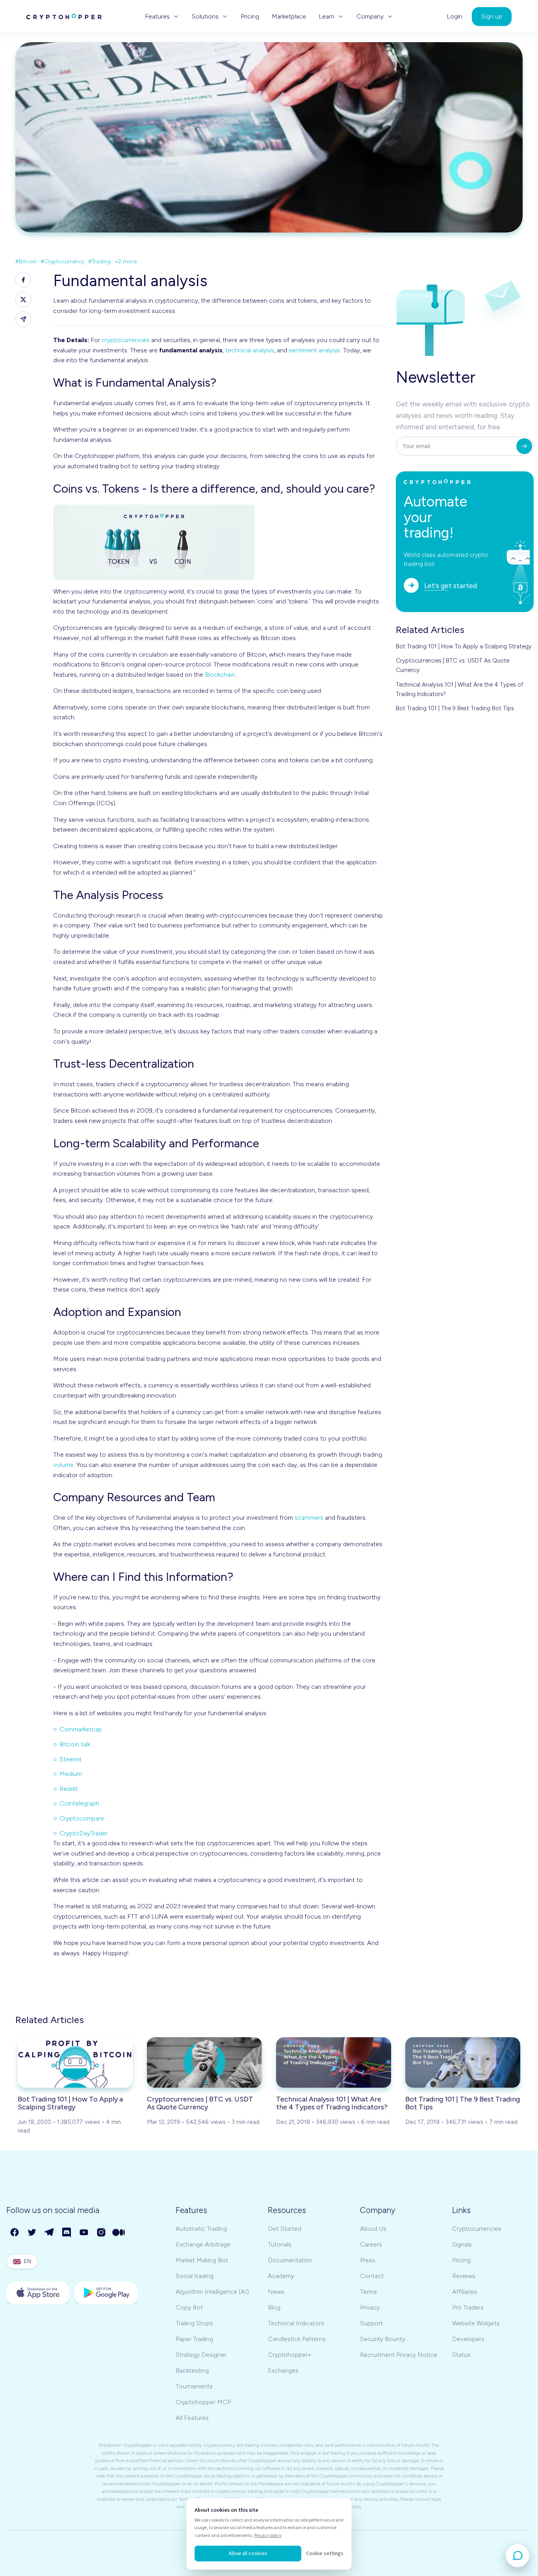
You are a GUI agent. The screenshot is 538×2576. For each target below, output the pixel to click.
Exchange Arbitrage (203, 2244)
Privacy (370, 2307)
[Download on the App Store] (38, 2293)
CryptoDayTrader (83, 1833)
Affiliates (465, 2292)
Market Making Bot (202, 2260)
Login (455, 17)
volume (63, 1465)
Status (461, 2355)
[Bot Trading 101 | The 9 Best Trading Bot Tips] (463, 2062)
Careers (371, 2244)
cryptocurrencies (126, 340)
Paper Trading (194, 2339)
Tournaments (194, 2386)
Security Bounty (383, 2339)
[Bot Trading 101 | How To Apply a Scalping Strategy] (75, 2062)
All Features (192, 2418)
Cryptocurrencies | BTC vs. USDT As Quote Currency (453, 665)
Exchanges (283, 2370)
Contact (372, 2276)
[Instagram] (102, 2233)
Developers (468, 2339)
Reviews (464, 2276)
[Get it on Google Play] (106, 2293)
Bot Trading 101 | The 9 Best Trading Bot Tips (455, 708)
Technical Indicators (296, 2323)
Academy (281, 2276)
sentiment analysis (314, 350)
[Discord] (67, 2233)
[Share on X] (23, 300)
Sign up (492, 16)
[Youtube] (84, 2233)
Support (371, 2323)
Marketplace (289, 17)
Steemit (70, 1759)
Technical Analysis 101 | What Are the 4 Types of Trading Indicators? (460, 689)
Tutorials (280, 2244)
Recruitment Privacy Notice (399, 2355)
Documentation (290, 2260)
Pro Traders (468, 2307)
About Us (373, 2229)
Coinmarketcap (81, 1729)
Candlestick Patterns (297, 2339)
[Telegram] (50, 2233)
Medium (71, 1774)
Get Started (285, 2229)
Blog (274, 2307)
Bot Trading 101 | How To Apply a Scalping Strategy (464, 646)
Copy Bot (189, 2307)
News (276, 2292)
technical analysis (250, 350)
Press (368, 2260)
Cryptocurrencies (477, 2229)
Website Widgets (476, 2323)
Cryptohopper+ (289, 2355)
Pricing (250, 17)
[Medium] (119, 2233)
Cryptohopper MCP (203, 2402)
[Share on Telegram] (23, 319)
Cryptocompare (82, 1818)
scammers (309, 1518)
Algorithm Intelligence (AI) (212, 2292)
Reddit (69, 1789)
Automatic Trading (201, 2229)
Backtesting (192, 2370)
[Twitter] (32, 2233)
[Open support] (518, 2556)
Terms (368, 2292)
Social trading (195, 2276)
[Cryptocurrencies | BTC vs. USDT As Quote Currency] (204, 2062)
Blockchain (220, 675)
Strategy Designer (201, 2355)
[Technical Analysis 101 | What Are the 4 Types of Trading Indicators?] (334, 2062)
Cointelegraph (79, 1803)
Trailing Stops (194, 2323)
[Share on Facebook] (23, 280)
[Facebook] (15, 2233)
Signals (462, 2244)
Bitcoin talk (75, 1744)
